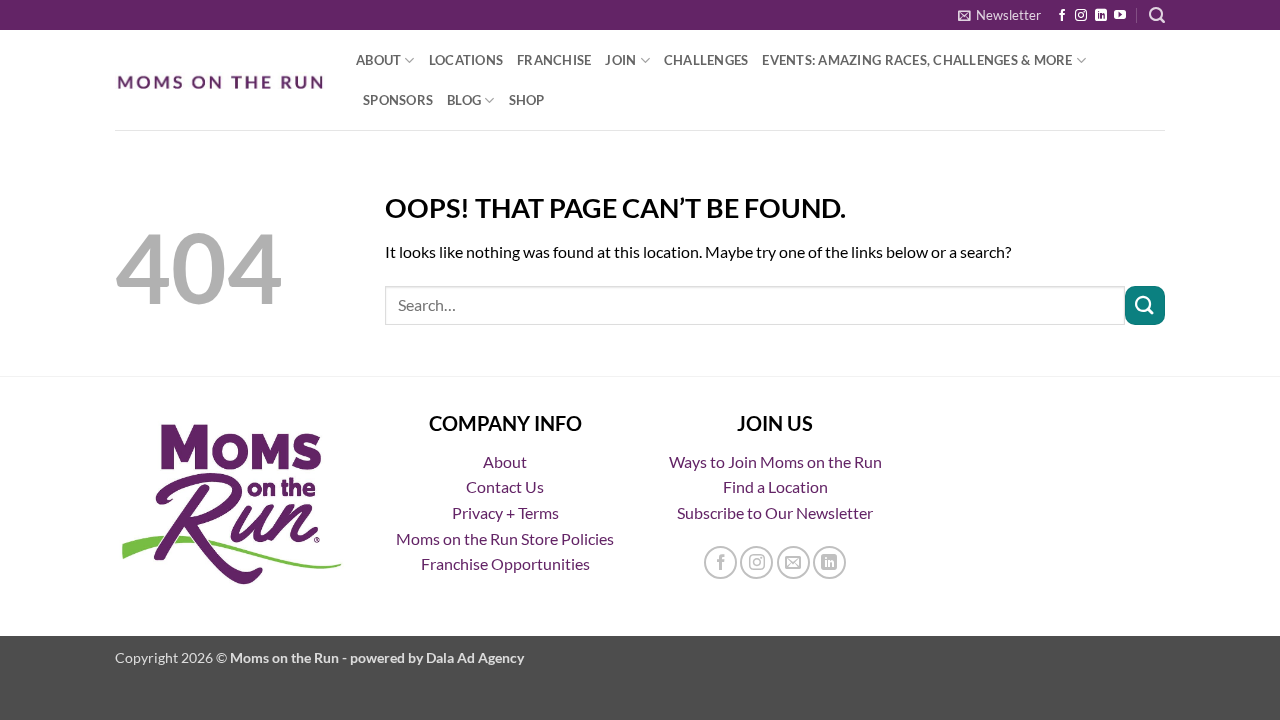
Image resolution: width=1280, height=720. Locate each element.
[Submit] (1145, 305)
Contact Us (505, 486)
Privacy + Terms (505, 512)
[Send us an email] (793, 562)
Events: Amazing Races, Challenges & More (917, 60)
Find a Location (775, 486)
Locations (466, 60)
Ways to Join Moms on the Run (775, 461)
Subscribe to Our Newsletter (775, 512)
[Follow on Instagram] (1081, 16)
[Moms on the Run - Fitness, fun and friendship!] (220, 80)
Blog (464, 100)
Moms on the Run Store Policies (505, 538)
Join (620, 60)
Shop (527, 100)
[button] (999, 15)
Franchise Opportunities (505, 563)
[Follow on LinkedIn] (1101, 16)
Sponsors (398, 100)
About (378, 60)
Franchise (554, 60)
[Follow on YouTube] (1120, 16)
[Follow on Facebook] (1062, 16)
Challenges (706, 60)
